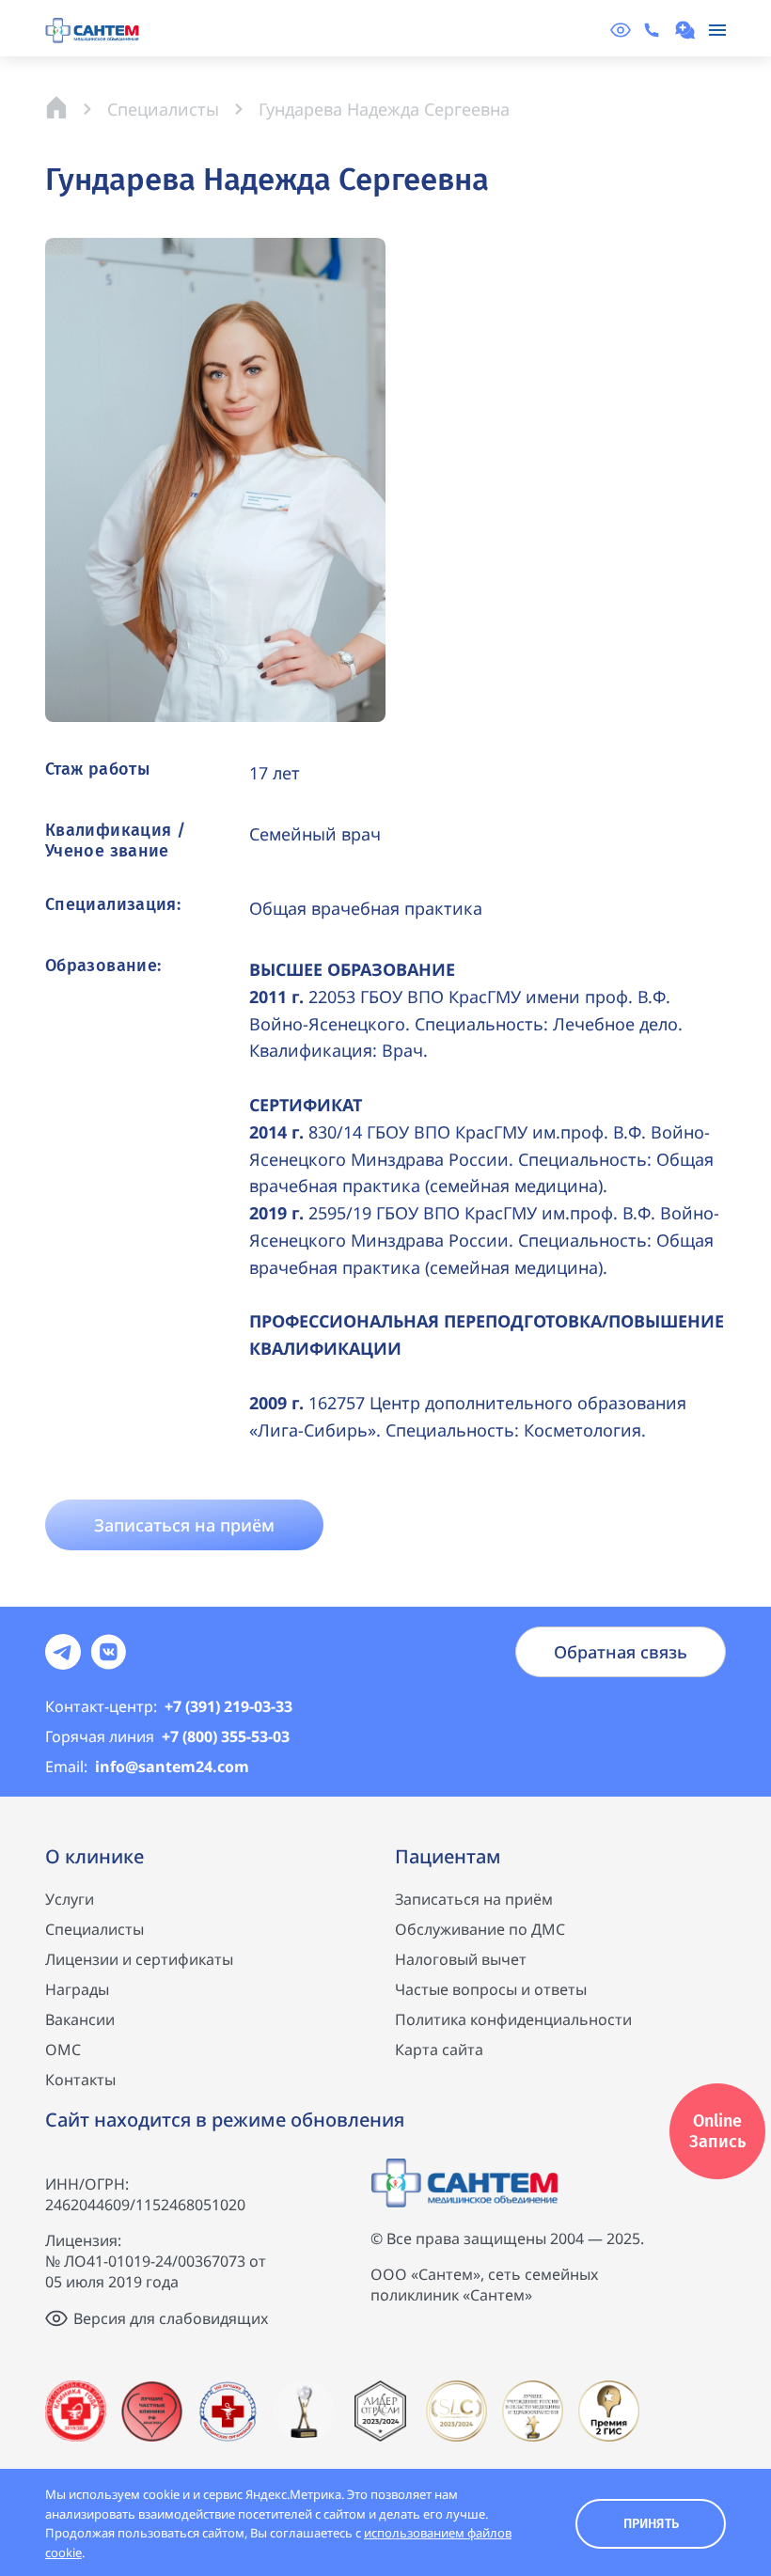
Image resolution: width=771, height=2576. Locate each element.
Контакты (80, 2080)
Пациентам (448, 1856)
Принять (651, 2524)
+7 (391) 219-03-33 (169, 1706)
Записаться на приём (474, 1899)
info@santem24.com (147, 1767)
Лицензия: (83, 2240)
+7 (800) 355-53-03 (167, 1736)
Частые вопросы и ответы (491, 1989)
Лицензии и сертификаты (139, 1959)
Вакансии (80, 2019)
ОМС (63, 2050)
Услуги (70, 1899)
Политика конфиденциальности (513, 2019)
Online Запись (717, 2131)
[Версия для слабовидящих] (621, 30)
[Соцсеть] (63, 1652)
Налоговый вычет (461, 1959)
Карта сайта (439, 2050)
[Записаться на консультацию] (687, 30)
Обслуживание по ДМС (480, 1929)
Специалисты (94, 1929)
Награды (77, 1989)
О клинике (94, 1856)
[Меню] (717, 30)
